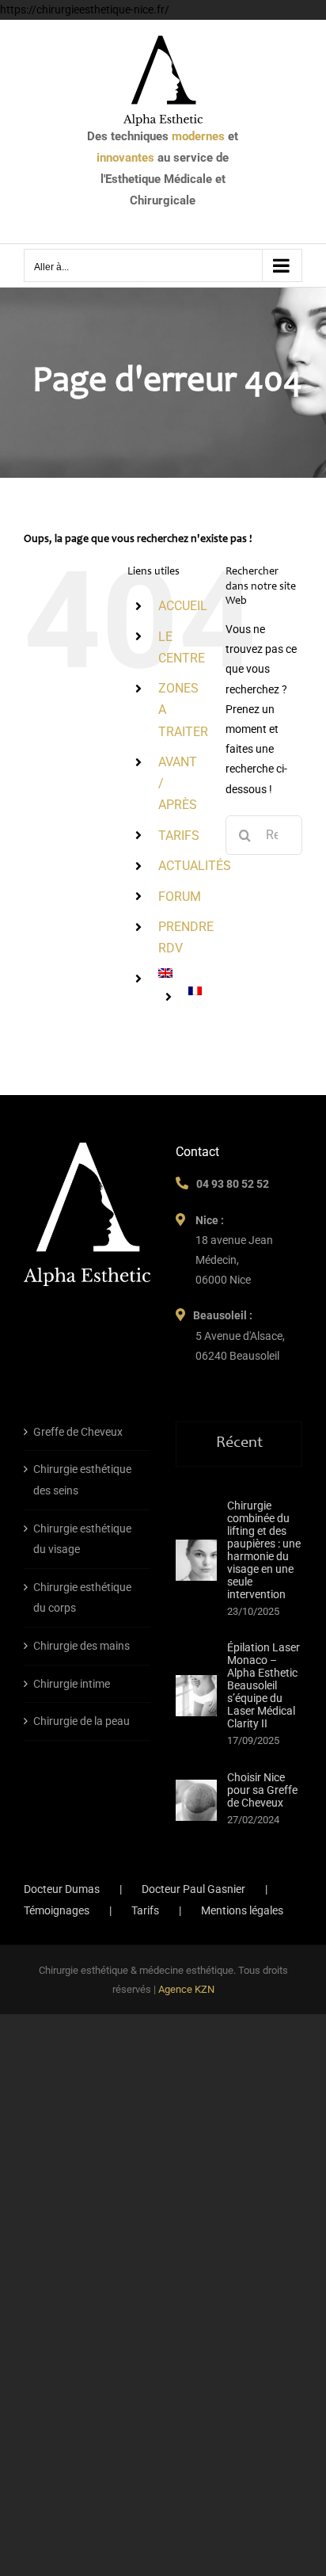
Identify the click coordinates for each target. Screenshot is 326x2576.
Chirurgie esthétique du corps (82, 1598)
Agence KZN (186, 1989)
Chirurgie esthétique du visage (82, 1539)
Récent (239, 1444)
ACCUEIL (183, 606)
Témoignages (57, 1910)
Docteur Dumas (62, 1889)
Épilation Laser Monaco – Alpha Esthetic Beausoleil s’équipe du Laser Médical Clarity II (263, 1685)
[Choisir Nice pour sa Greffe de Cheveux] (196, 1800)
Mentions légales (242, 1910)
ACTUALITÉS (195, 866)
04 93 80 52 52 (233, 1184)
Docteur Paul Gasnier (193, 1889)
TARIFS (179, 836)
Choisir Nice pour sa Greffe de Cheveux (262, 1790)
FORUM (180, 897)
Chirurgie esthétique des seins (82, 1480)
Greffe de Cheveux (78, 1432)
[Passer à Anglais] (180, 973)
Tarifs (145, 1910)
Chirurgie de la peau (81, 1721)
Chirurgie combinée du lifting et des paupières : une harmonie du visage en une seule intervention (264, 1550)
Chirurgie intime (72, 1684)
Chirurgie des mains (81, 1646)
